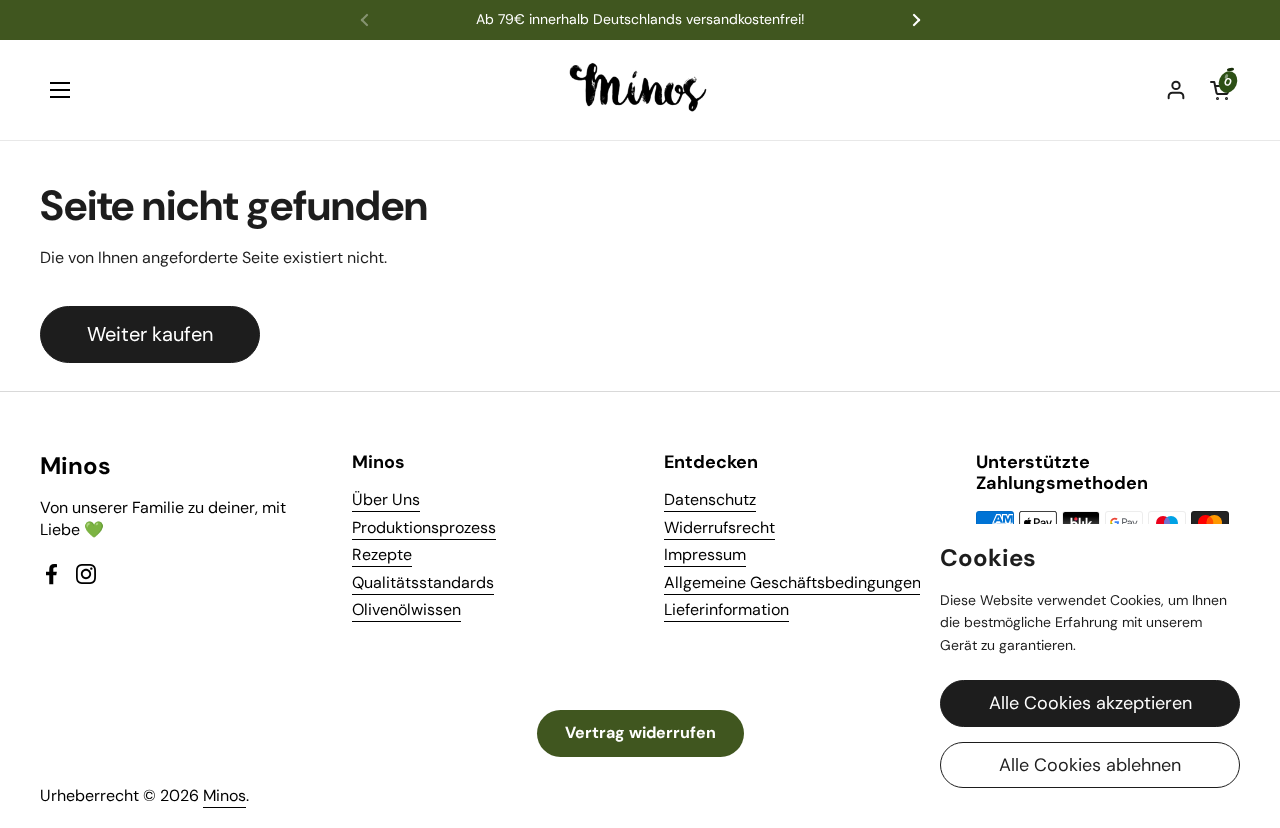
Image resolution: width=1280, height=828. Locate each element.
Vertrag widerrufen (640, 732)
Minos (224, 795)
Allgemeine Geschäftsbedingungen (792, 582)
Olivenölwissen (406, 609)
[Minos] (640, 90)
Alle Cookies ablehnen (1090, 765)
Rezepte (382, 554)
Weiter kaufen (150, 334)
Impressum (705, 554)
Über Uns (386, 499)
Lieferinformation (726, 609)
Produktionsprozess (424, 527)
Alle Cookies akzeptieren (1090, 703)
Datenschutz (710, 499)
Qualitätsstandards (423, 582)
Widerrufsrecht (719, 527)
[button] (1220, 90)
